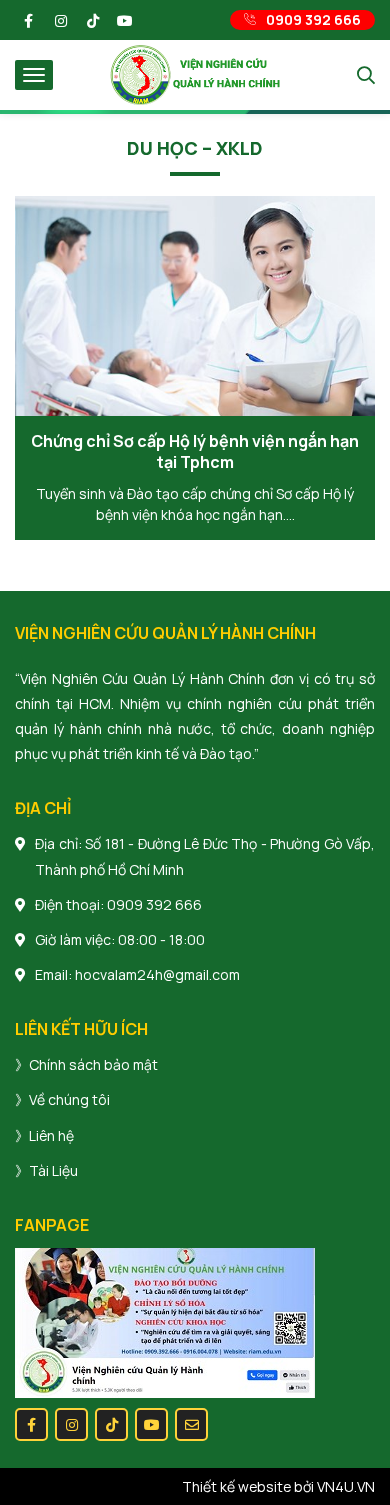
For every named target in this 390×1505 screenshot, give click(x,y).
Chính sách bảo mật (93, 1064)
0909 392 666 (154, 904)
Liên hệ (51, 1135)
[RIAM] (195, 73)
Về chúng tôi (69, 1099)
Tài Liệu (53, 1170)
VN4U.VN (346, 1486)
